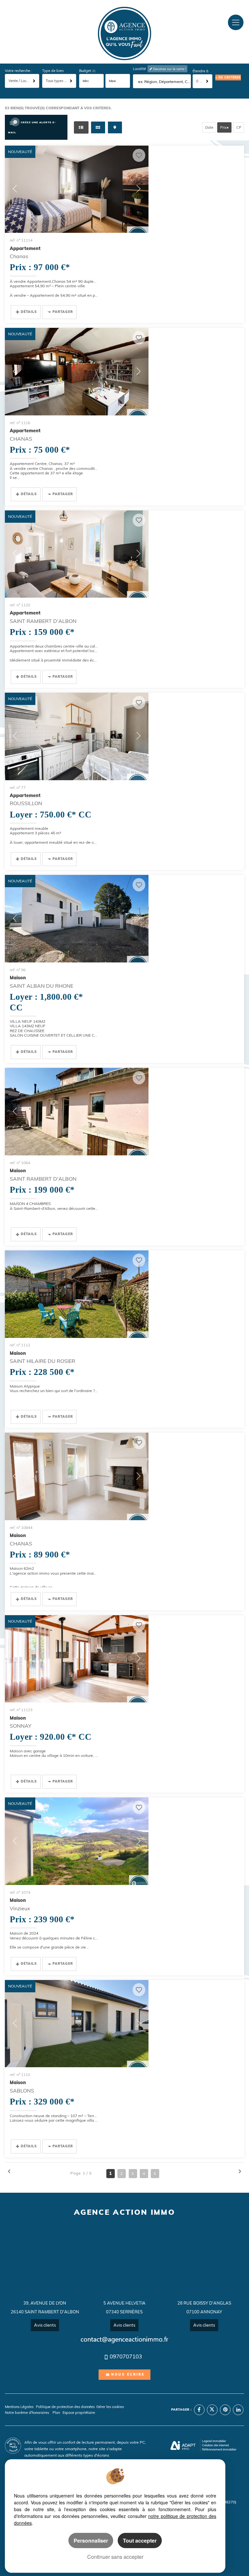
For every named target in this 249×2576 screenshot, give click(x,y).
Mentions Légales (19, 2407)
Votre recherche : (18, 71)
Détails (29, 312)
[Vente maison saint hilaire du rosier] (77, 1294)
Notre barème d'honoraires (27, 2413)
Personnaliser (91, 2540)
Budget (86, 71)
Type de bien (53, 71)
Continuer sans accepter (115, 2557)
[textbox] (164, 82)
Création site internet (215, 2445)
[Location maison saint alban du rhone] (77, 919)
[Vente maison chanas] (77, 1476)
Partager (63, 312)
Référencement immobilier (219, 2449)
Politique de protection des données (65, 2407)
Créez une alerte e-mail (32, 127)
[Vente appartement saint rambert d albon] (77, 554)
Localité (139, 69)
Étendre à (201, 71)
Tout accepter (140, 2540)
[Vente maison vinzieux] (77, 1841)
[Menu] (236, 22)
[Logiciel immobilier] (183, 2446)
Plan (56, 2413)
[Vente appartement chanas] (77, 189)
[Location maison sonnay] (77, 1659)
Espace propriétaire (79, 2413)
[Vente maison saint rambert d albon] (77, 1112)
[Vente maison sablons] (77, 2024)
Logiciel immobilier (214, 2441)
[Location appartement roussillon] (77, 736)
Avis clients (45, 2325)
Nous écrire (128, 2374)
